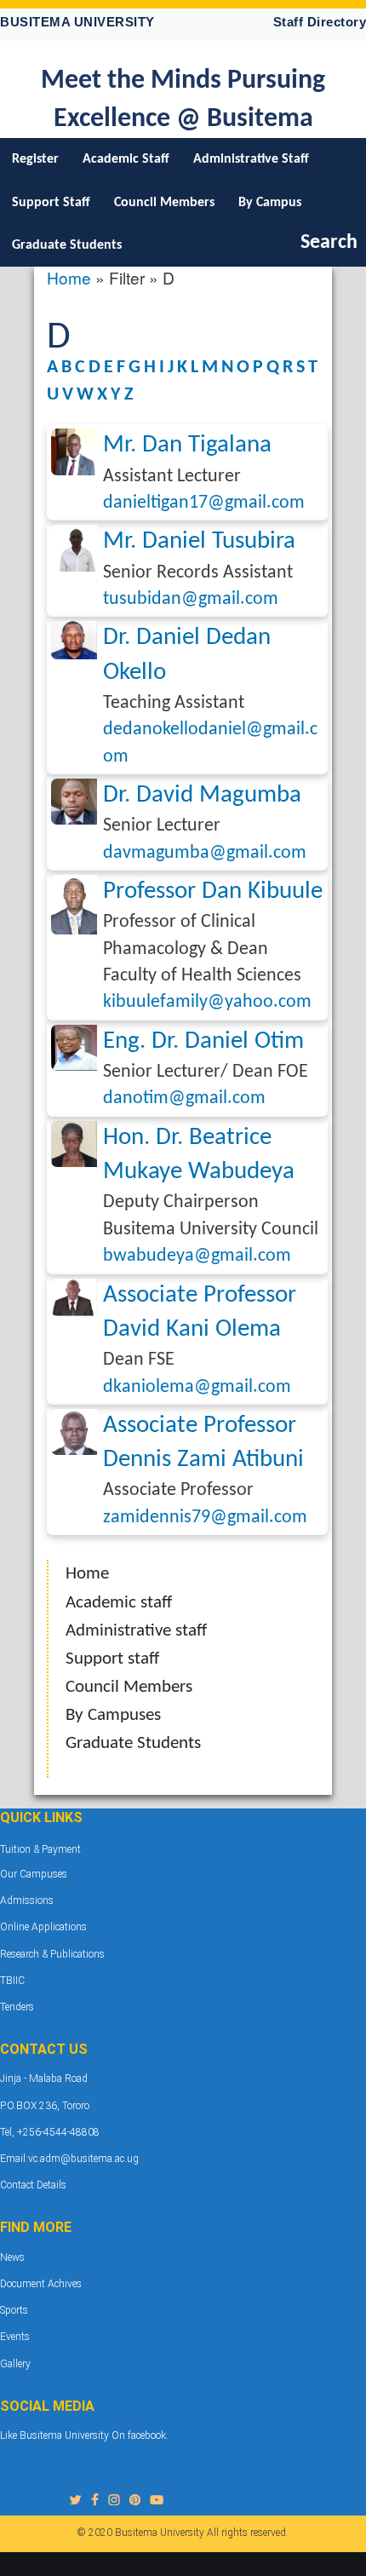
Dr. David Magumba (202, 795)
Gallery (15, 2364)
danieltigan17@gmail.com (204, 503)
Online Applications (43, 1927)
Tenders (17, 2007)
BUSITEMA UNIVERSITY (77, 22)
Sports (14, 2310)
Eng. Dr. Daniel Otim (203, 1041)
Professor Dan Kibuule (213, 891)
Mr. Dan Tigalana (187, 445)
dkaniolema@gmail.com (197, 1387)
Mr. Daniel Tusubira (199, 541)
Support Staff (51, 203)
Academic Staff (126, 159)
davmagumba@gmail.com (205, 853)
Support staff (112, 1659)
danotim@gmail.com (184, 1098)
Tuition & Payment (40, 1849)
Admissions (27, 1900)
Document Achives (41, 2284)
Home (69, 277)
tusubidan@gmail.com (191, 599)
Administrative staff (136, 1631)
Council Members (164, 203)
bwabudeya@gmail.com (197, 1256)
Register (35, 159)
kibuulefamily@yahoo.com (207, 1002)
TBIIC (12, 1981)
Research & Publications (52, 1954)
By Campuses (113, 1715)
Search (329, 243)
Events (15, 2337)
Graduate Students (67, 245)
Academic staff (119, 1603)
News (12, 2257)
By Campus (270, 203)
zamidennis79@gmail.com (205, 1518)
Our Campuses (34, 1874)
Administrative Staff (251, 159)
